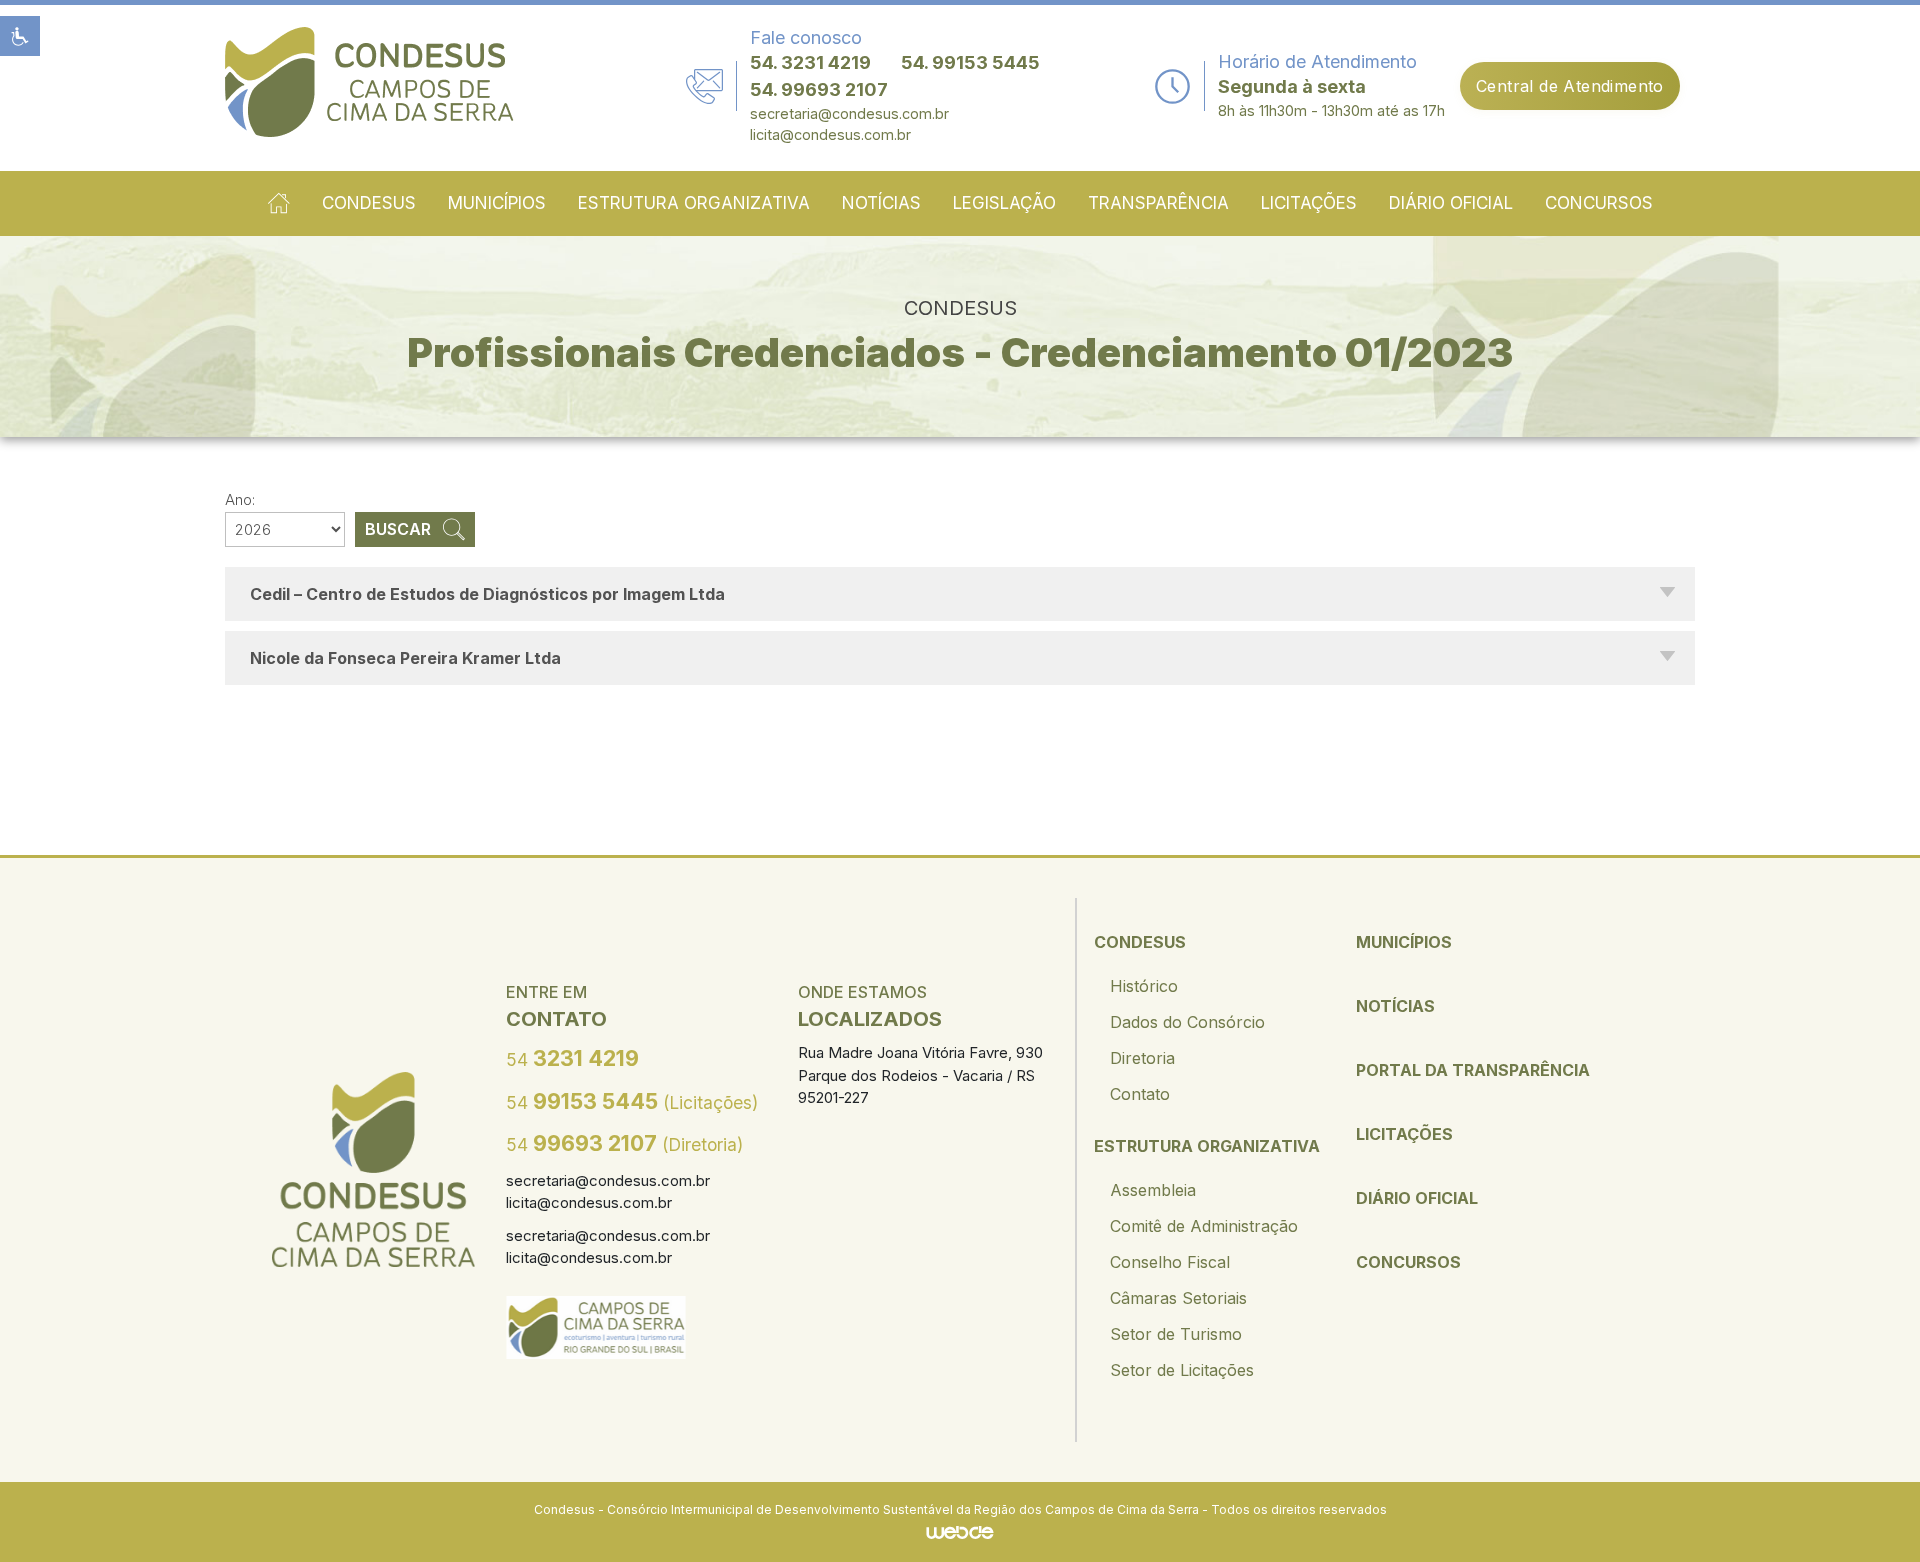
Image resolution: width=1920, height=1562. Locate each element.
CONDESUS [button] (369, 203)
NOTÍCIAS (1395, 1006)
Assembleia (1153, 1190)
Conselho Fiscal (1170, 1262)
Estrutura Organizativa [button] (694, 203)
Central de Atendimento (1570, 86)
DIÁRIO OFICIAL (1417, 1198)
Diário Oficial (1451, 203)
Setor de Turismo (1176, 1334)
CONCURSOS (1408, 1262)
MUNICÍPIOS (1404, 942)
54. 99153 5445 (970, 62)
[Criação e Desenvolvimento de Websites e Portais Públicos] (960, 1531)
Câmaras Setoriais (1178, 1298)
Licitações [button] (1309, 203)
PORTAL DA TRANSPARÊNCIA (1473, 1070)
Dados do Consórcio (1187, 1022)
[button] (20, 36)
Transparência (1158, 203)
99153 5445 (632, 1101)
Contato (1140, 1094)
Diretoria (1142, 1058)
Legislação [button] (1004, 203)
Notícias (881, 203)
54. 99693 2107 (819, 89)
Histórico (1144, 986)
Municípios (497, 203)
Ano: (240, 499)
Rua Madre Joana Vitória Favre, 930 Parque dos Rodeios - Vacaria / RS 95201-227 (920, 1075)
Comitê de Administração (1204, 1226)
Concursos (1599, 203)
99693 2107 (624, 1143)
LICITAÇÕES (1404, 1134)
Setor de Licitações (1182, 1370)
